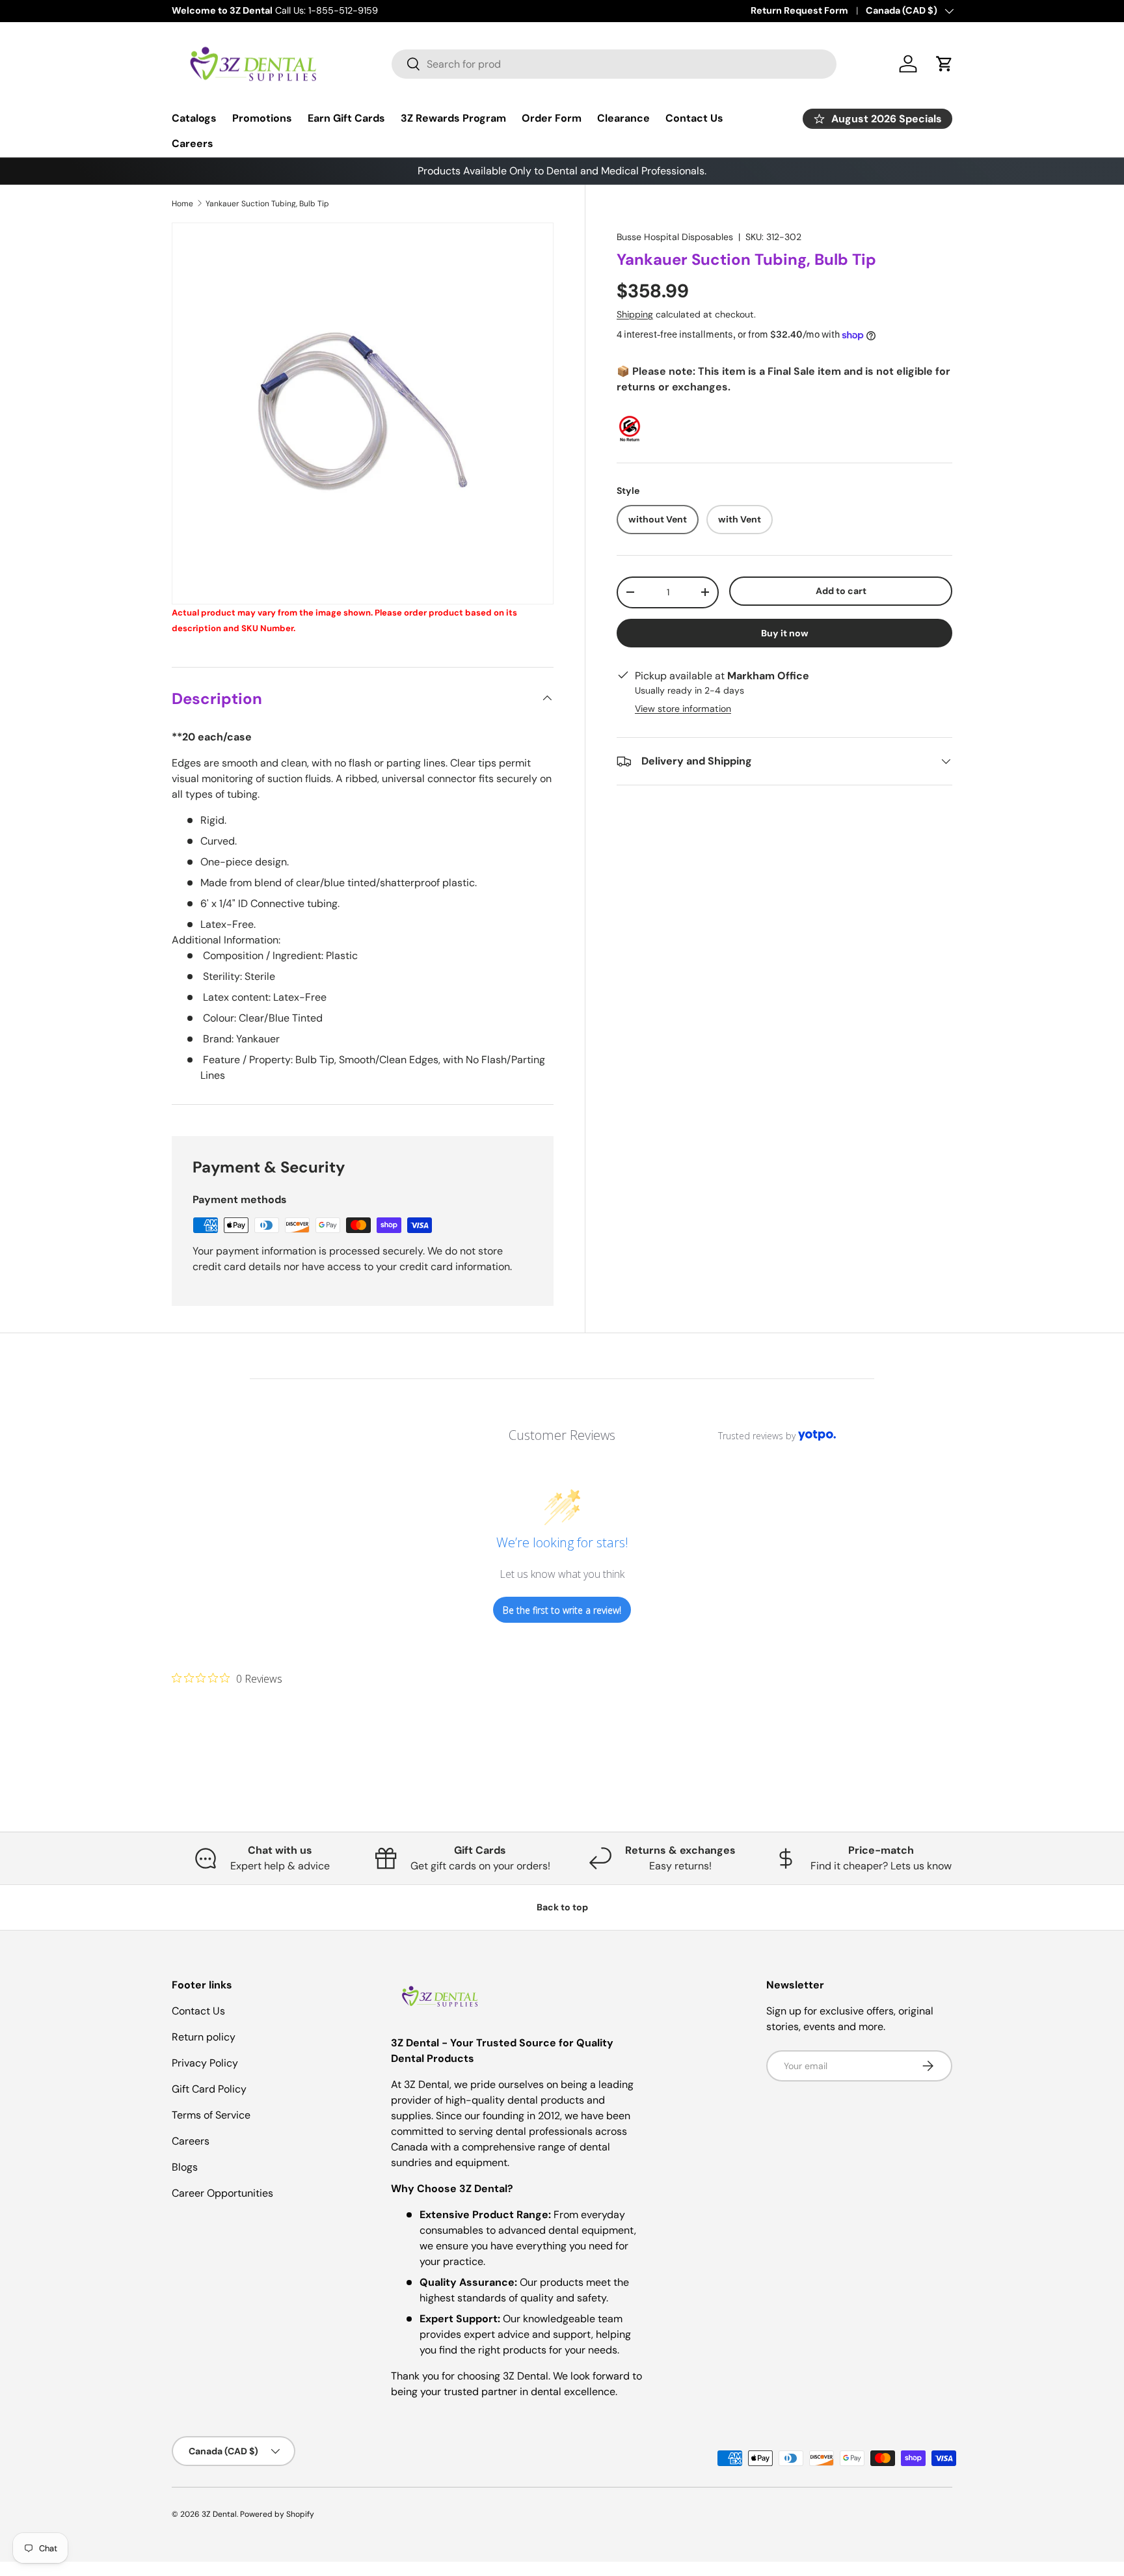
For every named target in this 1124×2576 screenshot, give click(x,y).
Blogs (185, 2167)
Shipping (635, 314)
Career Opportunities (222, 2193)
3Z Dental (219, 2514)
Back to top (562, 1907)
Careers (193, 143)
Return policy (204, 2037)
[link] (227, 1678)
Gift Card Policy (209, 2089)
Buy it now (785, 633)
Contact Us (694, 118)
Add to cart (841, 591)
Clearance (623, 118)
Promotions (262, 118)
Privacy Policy (205, 2063)
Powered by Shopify (277, 2514)
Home (182, 204)
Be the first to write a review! (562, 1610)
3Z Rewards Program (453, 118)
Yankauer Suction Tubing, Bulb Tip (267, 204)
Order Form (552, 118)
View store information (683, 709)
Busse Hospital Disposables (675, 237)
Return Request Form (799, 10)
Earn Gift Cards (346, 118)
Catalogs (194, 118)
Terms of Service (211, 2115)
